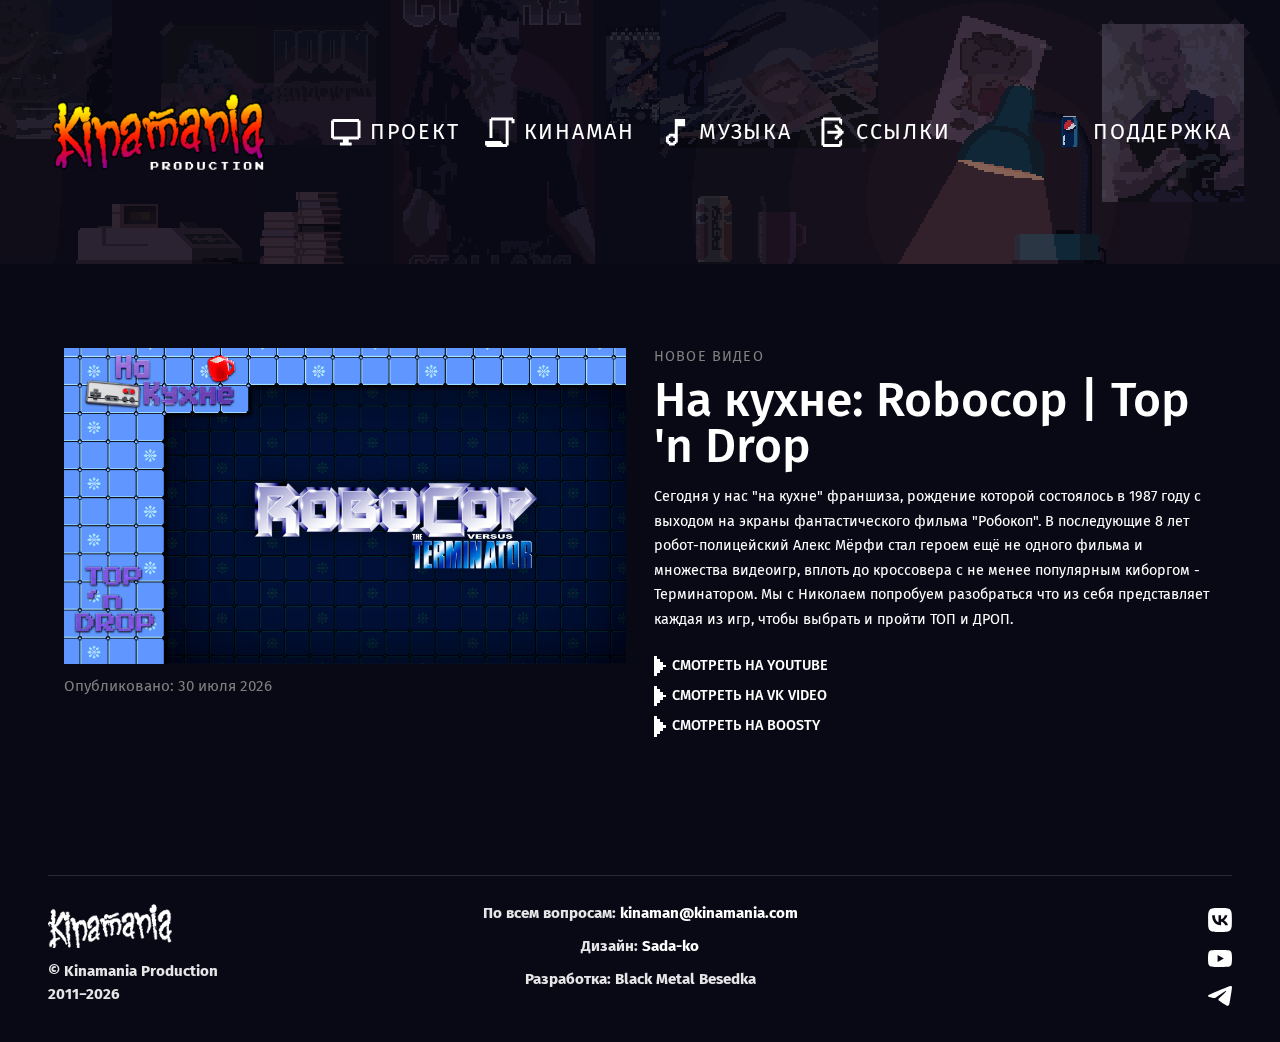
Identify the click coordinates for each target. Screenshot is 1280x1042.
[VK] (1220, 920)
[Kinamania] (158, 132)
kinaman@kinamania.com (709, 913)
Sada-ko (670, 946)
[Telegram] (1220, 996)
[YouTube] (1220, 958)
